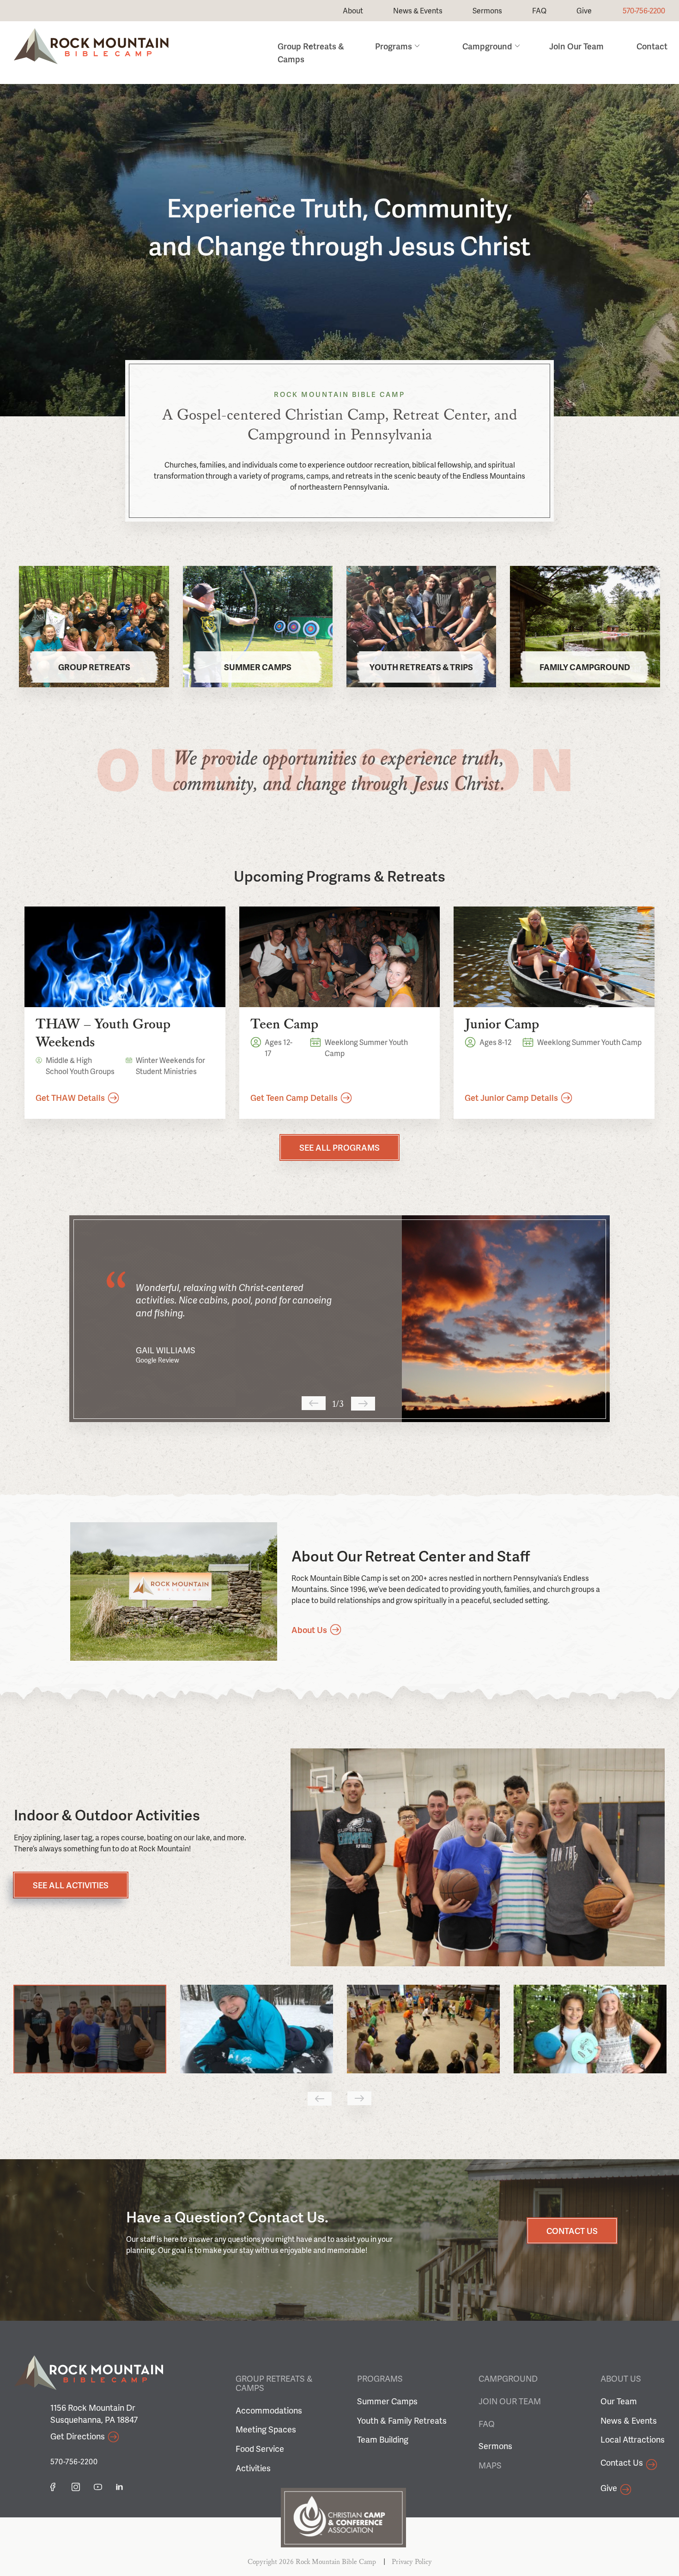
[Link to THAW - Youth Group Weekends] (125, 957)
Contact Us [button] (572, 2231)
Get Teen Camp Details (294, 1097)
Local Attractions (633, 2439)
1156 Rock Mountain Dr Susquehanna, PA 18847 (94, 2413)
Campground (487, 46)
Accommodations (269, 2410)
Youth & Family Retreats (402, 2420)
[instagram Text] (76, 2487)
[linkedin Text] (120, 2487)
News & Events (418, 10)
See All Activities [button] (71, 1885)
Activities (253, 2468)
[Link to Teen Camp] (340, 957)
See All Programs (339, 1147)
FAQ (539, 10)
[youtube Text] (98, 2487)
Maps (490, 2465)
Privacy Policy (412, 2562)
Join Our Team (576, 46)
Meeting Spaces (266, 2429)
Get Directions (78, 2436)
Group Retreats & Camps (274, 2383)
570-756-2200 (644, 10)
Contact (652, 46)
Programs (394, 46)
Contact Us (622, 2462)
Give (584, 10)
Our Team (619, 2401)
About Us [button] (309, 1630)
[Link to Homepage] (91, 61)
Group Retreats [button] (94, 667)
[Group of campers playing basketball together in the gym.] (478, 1857)
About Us (621, 2378)
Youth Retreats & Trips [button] (421, 667)
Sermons (487, 10)
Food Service (260, 2448)
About (353, 10)
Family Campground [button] (585, 667)
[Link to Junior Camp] (554, 957)
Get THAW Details (70, 1097)
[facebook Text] (53, 2487)
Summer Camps (387, 2401)
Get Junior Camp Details (511, 1097)
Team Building (383, 2439)
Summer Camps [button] (258, 667)
